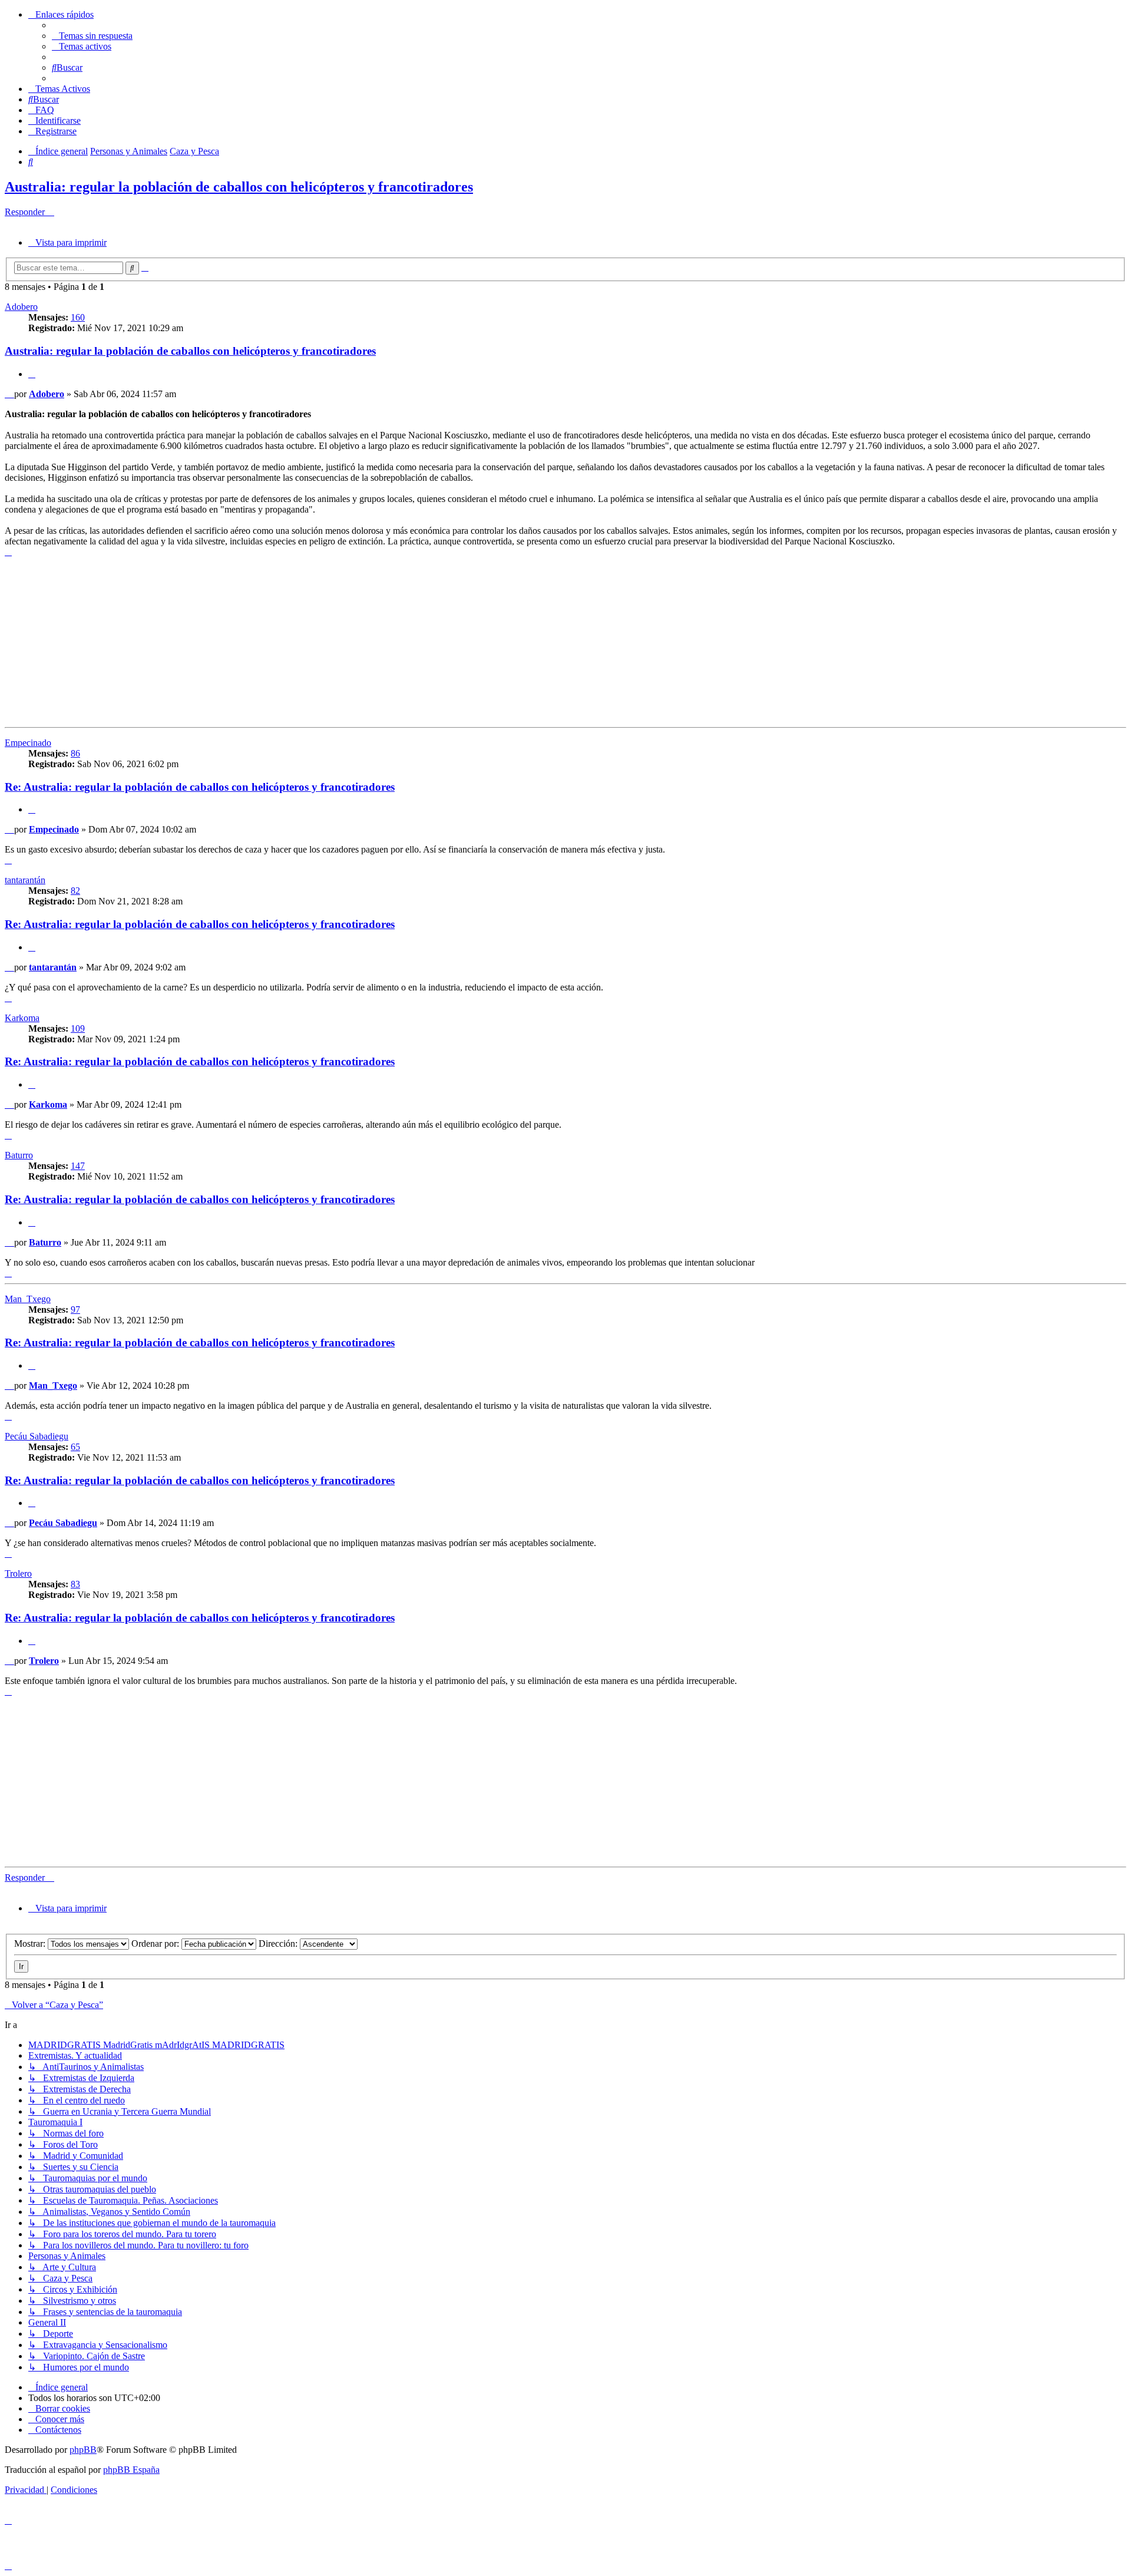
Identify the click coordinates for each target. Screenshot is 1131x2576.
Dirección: (279, 1943)
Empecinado (28, 743)
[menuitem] (92, 36)
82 (75, 891)
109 (78, 1028)
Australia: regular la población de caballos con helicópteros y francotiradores (239, 187)
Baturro (19, 1155)
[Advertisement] (358, 640)
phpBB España (131, 2470)
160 (78, 317)
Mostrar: (31, 1943)
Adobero (21, 307)
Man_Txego (28, 1299)
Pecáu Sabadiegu (37, 1436)
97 (75, 1310)
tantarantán (25, 880)
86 (75, 753)
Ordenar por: (156, 1943)
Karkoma (22, 1018)
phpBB (83, 2450)
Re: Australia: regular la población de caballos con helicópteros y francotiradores (200, 787)
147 (78, 1166)
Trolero (18, 1573)
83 (75, 1584)
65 (75, 1447)
